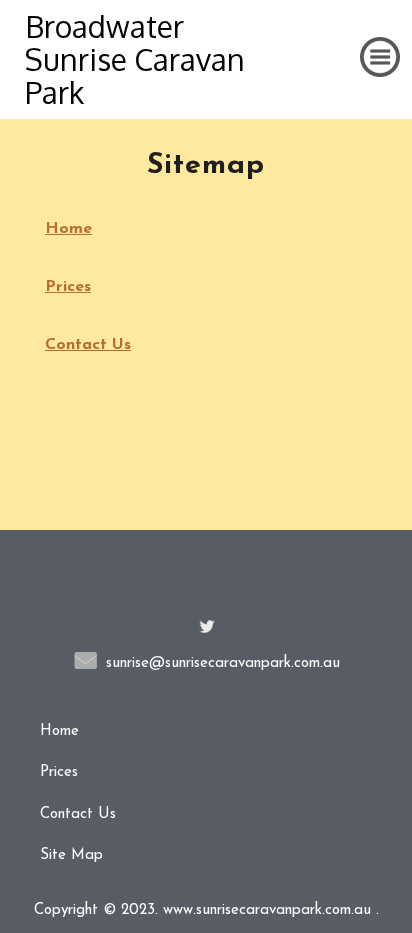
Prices (68, 287)
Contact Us (88, 345)
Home (68, 229)
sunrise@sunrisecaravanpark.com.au (223, 663)
